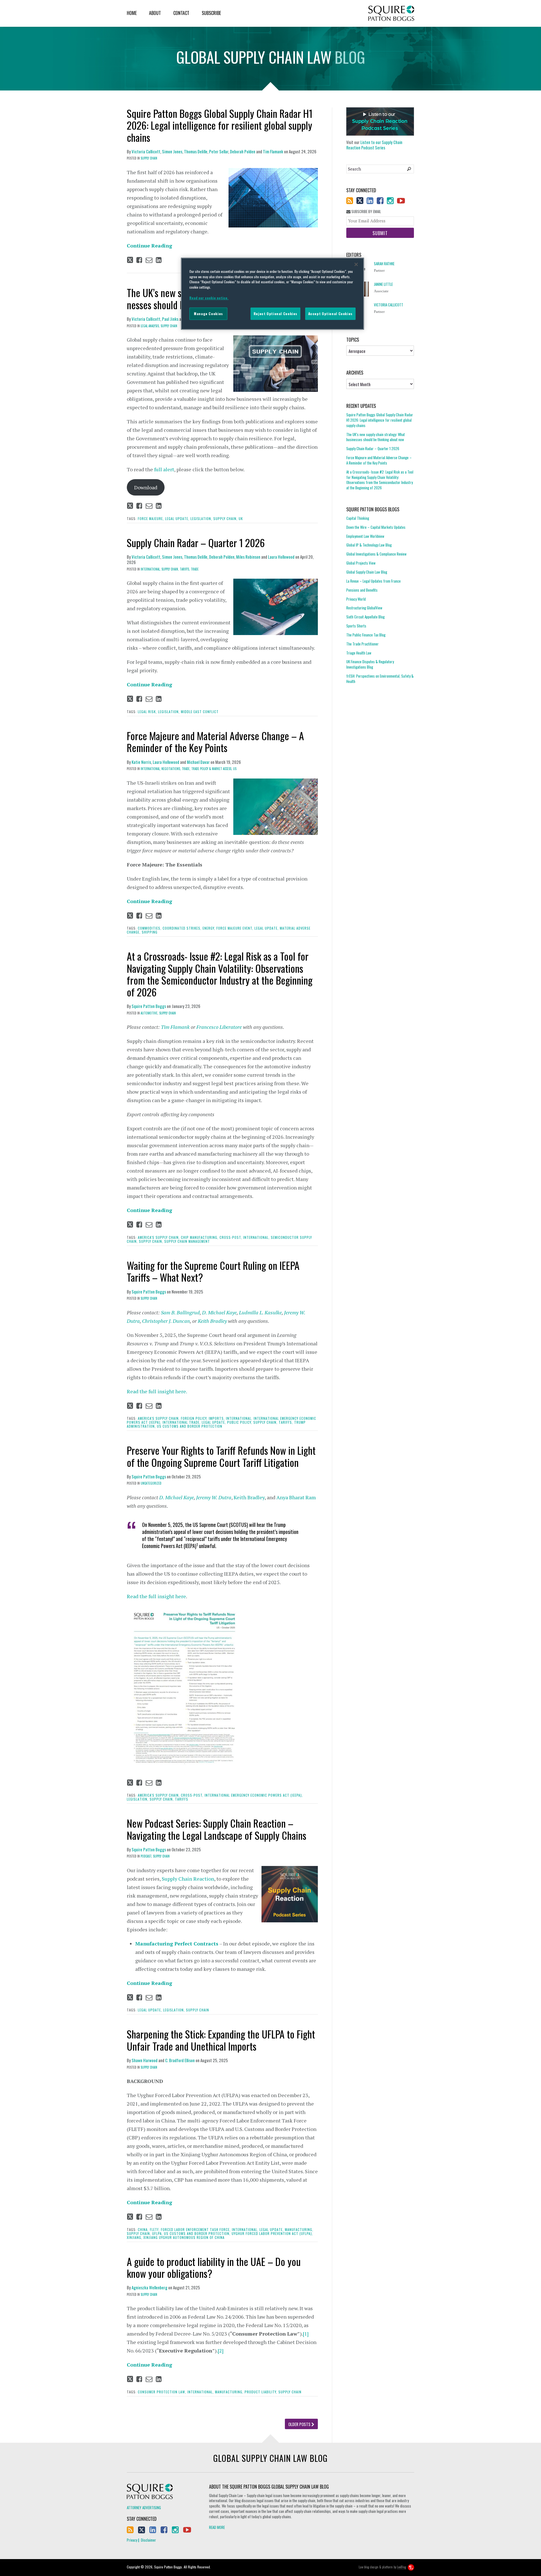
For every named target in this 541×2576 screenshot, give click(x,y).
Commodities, (150, 928)
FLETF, (155, 2229)
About (155, 13)
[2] (221, 2351)
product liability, (261, 2392)
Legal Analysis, (150, 326)
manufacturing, (299, 2229)
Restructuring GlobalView (364, 608)
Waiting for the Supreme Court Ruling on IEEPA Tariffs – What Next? (213, 1271)
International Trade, (182, 1422)
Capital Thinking (358, 518)
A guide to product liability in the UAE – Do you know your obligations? (214, 2267)
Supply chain (198, 2010)
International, (151, 569)
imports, (217, 1418)
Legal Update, (177, 518)
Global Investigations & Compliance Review (376, 554)
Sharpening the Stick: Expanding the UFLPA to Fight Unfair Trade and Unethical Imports (221, 2040)
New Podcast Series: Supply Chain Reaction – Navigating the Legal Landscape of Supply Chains (217, 1829)
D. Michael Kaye (219, 1312)
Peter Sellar (219, 151)
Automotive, (149, 1013)
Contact (181, 13)
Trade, (186, 769)
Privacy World (356, 599)
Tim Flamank (273, 151)
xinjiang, (135, 2237)
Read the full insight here (156, 1596)
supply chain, (170, 569)
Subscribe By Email (366, 212)
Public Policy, (240, 1422)
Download (146, 487)
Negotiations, (171, 769)
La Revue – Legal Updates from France (373, 581)
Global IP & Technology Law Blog (369, 545)
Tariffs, (185, 569)
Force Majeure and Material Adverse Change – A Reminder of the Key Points (215, 741)
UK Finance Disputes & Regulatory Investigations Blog (370, 664)
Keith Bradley (212, 1321)
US (235, 769)
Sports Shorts (356, 626)
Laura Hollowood (281, 557)
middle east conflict (200, 712)
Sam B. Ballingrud (180, 1312)
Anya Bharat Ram (296, 1497)
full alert (164, 469)
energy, (209, 928)
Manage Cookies (208, 314)
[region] (272, 294)
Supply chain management (187, 1241)
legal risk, (147, 712)
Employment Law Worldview (365, 536)
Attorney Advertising (144, 2508)
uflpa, (158, 2233)
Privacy (132, 2540)
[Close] (356, 264)
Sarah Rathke (384, 264)
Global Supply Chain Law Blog (367, 572)
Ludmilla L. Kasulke (260, 1312)
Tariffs (182, 1799)
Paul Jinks (170, 319)
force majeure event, (235, 928)
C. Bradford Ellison (180, 2060)
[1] (306, 2334)
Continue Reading (149, 246)
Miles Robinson (248, 557)
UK (241, 518)
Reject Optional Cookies (275, 314)
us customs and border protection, (197, 2233)
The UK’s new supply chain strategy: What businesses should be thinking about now (376, 437)
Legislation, (201, 518)
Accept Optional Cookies (330, 314)
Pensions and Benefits (362, 590)
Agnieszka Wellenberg (149, 2287)
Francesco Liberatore (219, 1027)
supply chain (149, 158)
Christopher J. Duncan (166, 1321)
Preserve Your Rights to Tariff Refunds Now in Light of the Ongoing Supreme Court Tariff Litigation (221, 1456)
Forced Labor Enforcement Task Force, (196, 2229)
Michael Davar (198, 762)
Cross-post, (231, 1237)
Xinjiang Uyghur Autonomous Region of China (184, 2237)
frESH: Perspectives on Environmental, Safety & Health (380, 679)
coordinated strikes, (182, 928)
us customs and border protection (190, 1426)
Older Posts (300, 2424)
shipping (150, 932)
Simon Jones (172, 151)
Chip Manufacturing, (200, 1237)
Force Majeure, (151, 518)
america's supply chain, (159, 1237)
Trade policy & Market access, (212, 769)
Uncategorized (151, 1483)
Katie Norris (141, 762)
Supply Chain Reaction (188, 1879)
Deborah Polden (243, 151)
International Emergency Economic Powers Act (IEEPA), (254, 1795)
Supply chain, (225, 518)
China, (143, 2229)
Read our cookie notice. (209, 298)
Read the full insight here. (157, 1391)
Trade (195, 569)
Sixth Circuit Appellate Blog (365, 617)
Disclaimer (148, 2540)
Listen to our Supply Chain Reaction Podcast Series (374, 145)
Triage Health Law (359, 653)
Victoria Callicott (146, 151)
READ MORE (217, 2527)
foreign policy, (194, 1418)
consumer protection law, (162, 2392)
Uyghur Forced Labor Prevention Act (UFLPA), (272, 2233)
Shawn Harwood (145, 2060)
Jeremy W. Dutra (214, 1497)
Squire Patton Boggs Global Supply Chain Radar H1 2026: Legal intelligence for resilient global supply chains (220, 125)
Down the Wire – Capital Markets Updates (376, 527)
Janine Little (383, 284)
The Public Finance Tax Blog (366, 635)
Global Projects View (361, 563)
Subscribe (211, 13)
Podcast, (146, 1856)
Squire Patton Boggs (391, 13)
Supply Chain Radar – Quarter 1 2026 (196, 542)
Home (132, 13)
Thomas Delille (196, 151)
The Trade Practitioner (362, 644)
